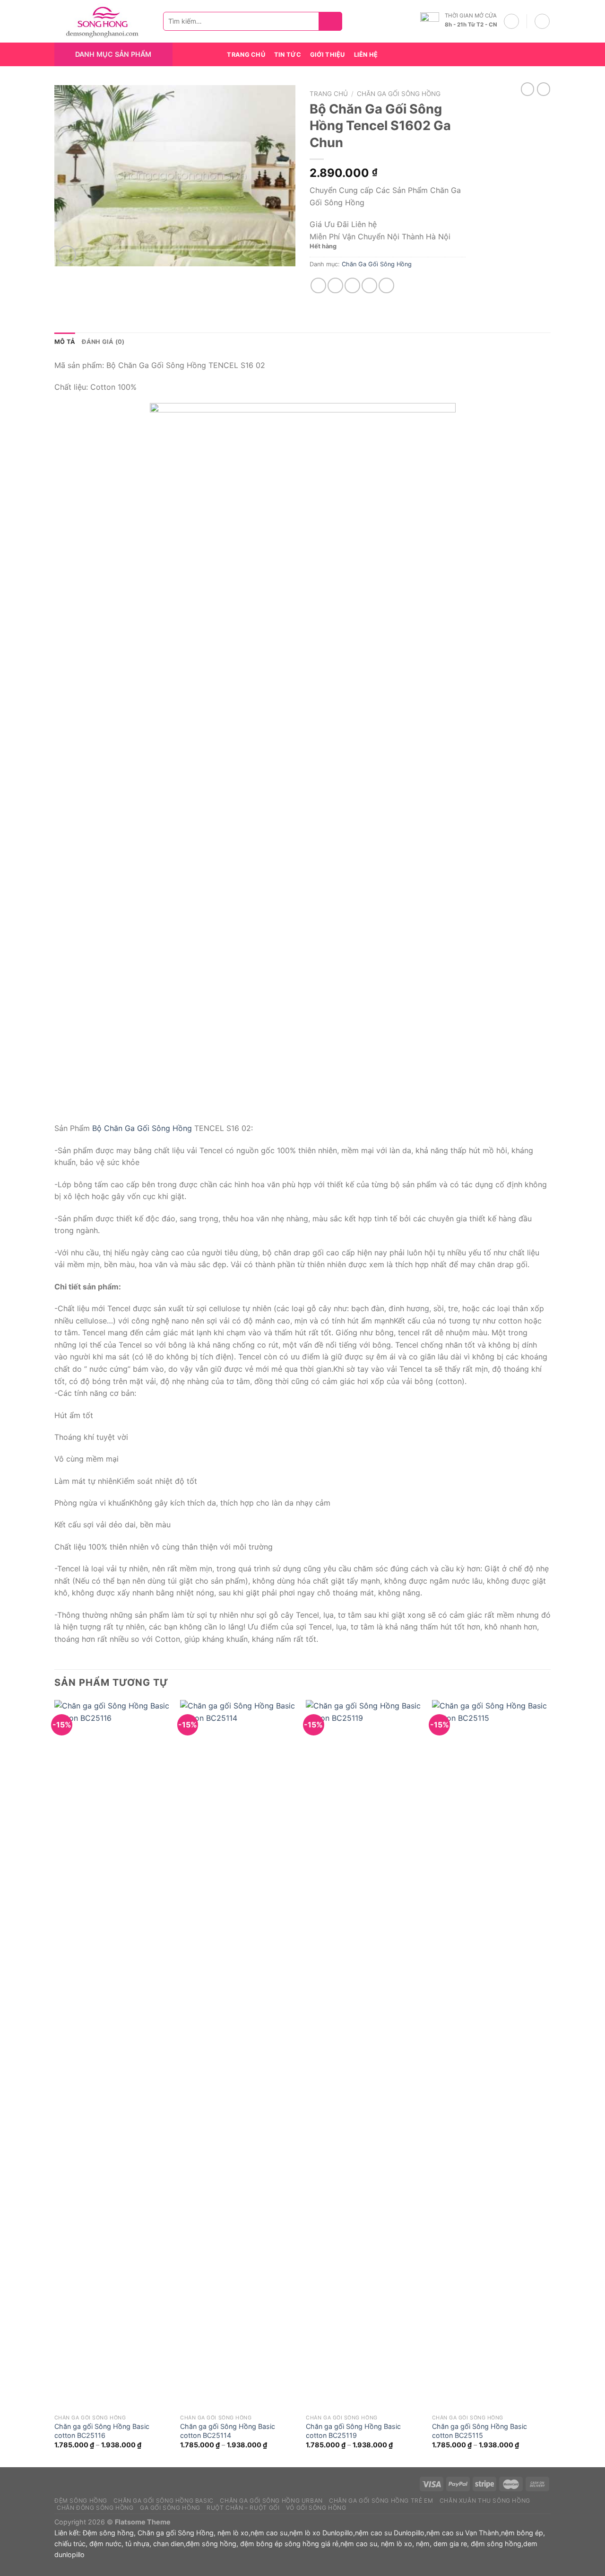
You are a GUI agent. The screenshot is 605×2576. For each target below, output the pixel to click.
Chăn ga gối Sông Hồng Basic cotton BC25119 (353, 2431)
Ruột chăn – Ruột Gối (243, 2508)
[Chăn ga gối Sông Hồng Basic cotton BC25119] (364, 2055)
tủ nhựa (137, 2544)
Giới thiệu (328, 55)
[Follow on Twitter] (532, 54)
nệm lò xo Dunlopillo (321, 2533)
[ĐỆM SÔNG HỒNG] (102, 22)
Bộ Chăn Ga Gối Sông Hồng (142, 1128)
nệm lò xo (233, 2533)
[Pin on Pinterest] (369, 285)
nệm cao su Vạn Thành (463, 2533)
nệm (423, 2544)
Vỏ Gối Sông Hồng (316, 2508)
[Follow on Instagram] (520, 54)
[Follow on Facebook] (508, 54)
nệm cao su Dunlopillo (390, 2533)
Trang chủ (329, 94)
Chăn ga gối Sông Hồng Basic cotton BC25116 (102, 2431)
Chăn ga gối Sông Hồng (176, 2533)
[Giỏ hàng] (542, 21)
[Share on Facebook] (318, 285)
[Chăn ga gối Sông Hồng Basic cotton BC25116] (113, 2055)
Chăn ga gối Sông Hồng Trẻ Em (381, 2501)
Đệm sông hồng (108, 2533)
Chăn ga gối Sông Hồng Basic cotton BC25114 (228, 2431)
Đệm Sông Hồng (81, 2501)
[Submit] (333, 22)
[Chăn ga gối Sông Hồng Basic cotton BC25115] (490, 2055)
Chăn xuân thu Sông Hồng (485, 2501)
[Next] (548, 2082)
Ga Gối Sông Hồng (170, 2508)
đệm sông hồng (211, 2544)
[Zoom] (67, 255)
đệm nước (105, 2544)
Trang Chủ (246, 55)
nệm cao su (269, 2533)
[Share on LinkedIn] (386, 285)
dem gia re (450, 2544)
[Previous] (55, 2082)
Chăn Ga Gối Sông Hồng (399, 94)
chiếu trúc (70, 2544)
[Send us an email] (544, 54)
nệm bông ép (522, 2533)
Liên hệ (366, 55)
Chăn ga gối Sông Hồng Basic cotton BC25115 (480, 2431)
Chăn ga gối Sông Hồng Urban (271, 2501)
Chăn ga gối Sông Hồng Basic (164, 2501)
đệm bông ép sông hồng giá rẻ (289, 2544)
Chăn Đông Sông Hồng (95, 2508)
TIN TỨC (288, 55)
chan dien (169, 2544)
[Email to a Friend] (352, 285)
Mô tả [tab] (65, 342)
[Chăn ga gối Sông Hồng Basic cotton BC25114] (238, 2055)
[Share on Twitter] (335, 285)
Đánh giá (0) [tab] (103, 342)
